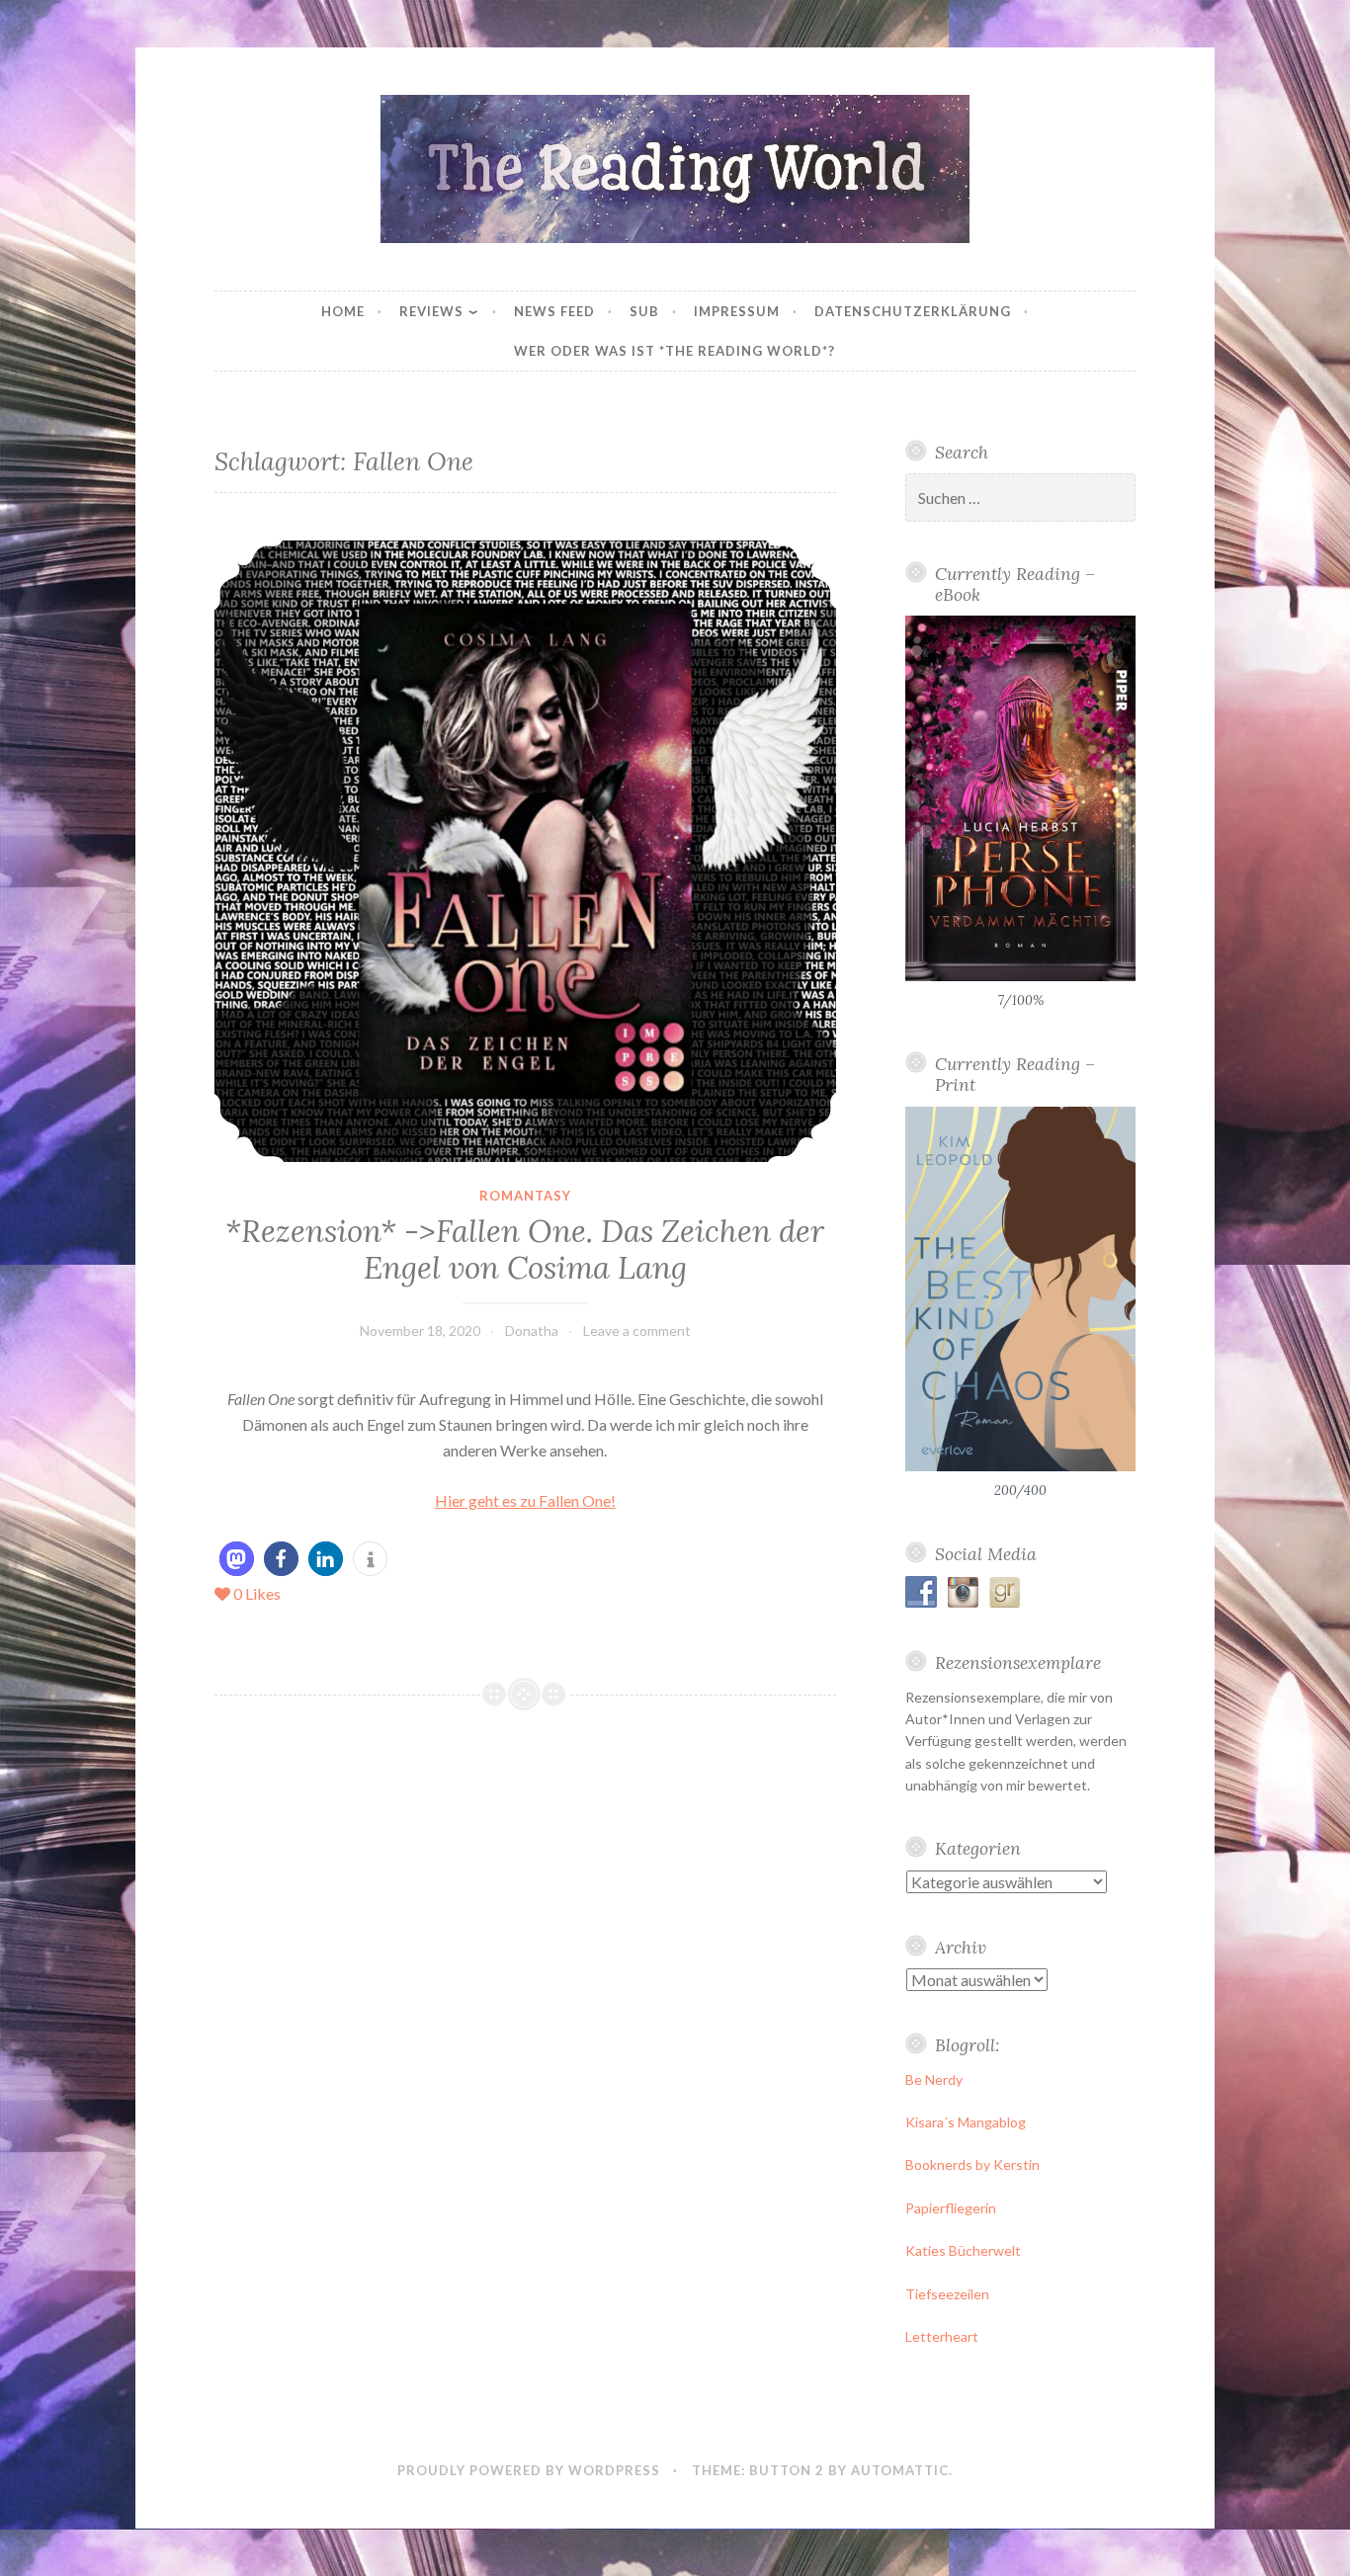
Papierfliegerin (951, 2208)
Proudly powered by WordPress (529, 2470)
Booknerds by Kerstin (972, 2164)
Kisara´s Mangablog (966, 2122)
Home (343, 311)
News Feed (554, 311)
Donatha (532, 1330)
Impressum (737, 311)
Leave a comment (637, 1330)
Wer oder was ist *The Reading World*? (675, 351)
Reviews (431, 311)
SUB (644, 311)
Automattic (900, 2470)
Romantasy (525, 1196)
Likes (257, 1593)
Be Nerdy (934, 2079)
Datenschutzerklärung (913, 311)
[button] (237, 1559)
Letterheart (942, 2336)
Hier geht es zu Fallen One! (525, 1500)
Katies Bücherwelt (963, 2250)
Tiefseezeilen (947, 2294)
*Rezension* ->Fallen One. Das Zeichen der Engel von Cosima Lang (525, 1250)
